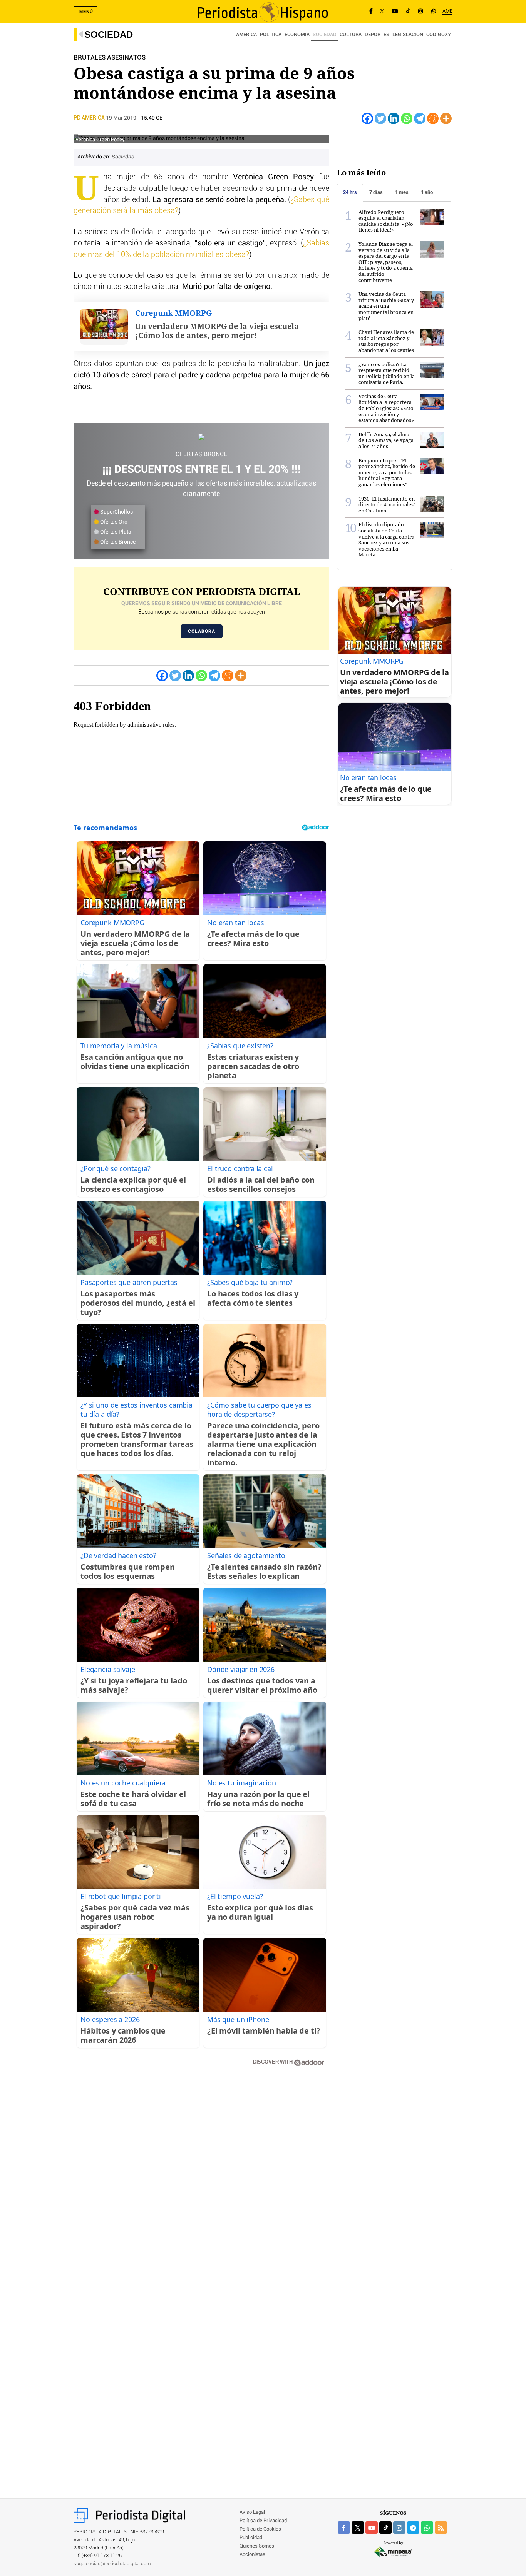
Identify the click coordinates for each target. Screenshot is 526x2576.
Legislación (408, 35)
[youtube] (372, 2528)
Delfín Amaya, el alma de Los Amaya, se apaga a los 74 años (386, 440)
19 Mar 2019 (121, 118)
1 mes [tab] (402, 192)
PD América (90, 118)
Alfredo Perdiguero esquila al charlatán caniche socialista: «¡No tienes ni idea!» (386, 221)
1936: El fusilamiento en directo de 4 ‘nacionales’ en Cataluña (387, 505)
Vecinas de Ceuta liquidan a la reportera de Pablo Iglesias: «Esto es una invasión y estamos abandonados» (386, 408)
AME (447, 11)
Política (271, 35)
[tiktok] (385, 2528)
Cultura (351, 35)
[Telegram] (420, 118)
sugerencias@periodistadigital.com (112, 2564)
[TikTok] (408, 12)
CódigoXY (439, 35)
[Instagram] (420, 12)
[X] (382, 12)
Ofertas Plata (115, 532)
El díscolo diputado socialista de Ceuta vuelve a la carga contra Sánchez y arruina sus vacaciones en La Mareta (386, 539)
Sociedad (109, 34)
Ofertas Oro (113, 522)
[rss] (441, 2528)
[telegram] (413, 2528)
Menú (86, 12)
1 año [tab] (427, 192)
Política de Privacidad (263, 2521)
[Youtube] (395, 12)
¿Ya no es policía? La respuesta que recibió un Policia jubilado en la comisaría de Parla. (387, 373)
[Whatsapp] (407, 118)
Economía (297, 35)
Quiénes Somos (257, 2546)
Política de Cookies (260, 2529)
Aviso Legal (252, 2512)
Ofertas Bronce (117, 542)
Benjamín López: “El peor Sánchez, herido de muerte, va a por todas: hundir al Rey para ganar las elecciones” (387, 472)
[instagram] (399, 2528)
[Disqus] (201, 2182)
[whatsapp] (434, 12)
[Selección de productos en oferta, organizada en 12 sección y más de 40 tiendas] (201, 437)
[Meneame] (433, 118)
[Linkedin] (394, 118)
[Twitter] (380, 118)
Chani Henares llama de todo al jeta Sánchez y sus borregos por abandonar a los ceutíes (386, 341)
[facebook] (344, 2528)
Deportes (377, 35)
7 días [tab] (376, 192)
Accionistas (252, 2555)
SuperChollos (116, 512)
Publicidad (251, 2538)
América (246, 35)
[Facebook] (371, 12)
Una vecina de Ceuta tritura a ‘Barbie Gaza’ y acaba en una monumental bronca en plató (386, 306)
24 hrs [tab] (350, 192)
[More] (446, 118)
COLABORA (202, 631)
